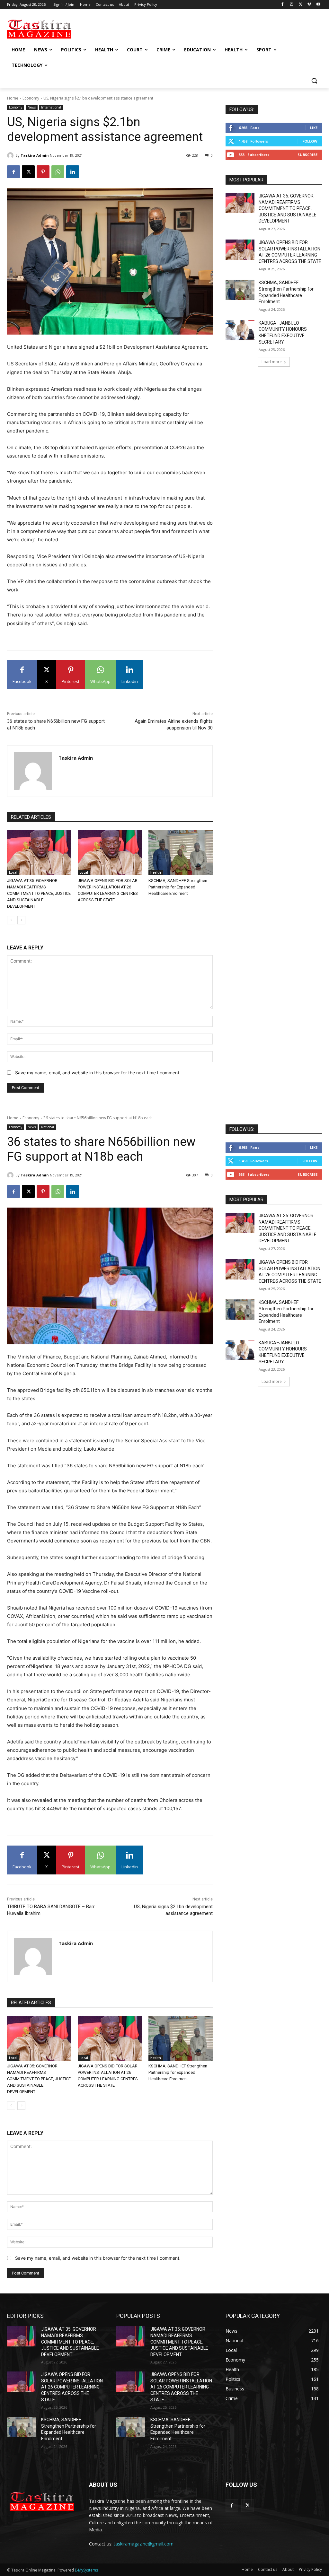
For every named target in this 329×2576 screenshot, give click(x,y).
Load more (272, 362)
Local (13, 872)
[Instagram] (292, 5)
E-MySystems (86, 2570)
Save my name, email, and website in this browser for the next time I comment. (98, 1073)
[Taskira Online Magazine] (45, 29)
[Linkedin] (73, 172)
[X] (301, 5)
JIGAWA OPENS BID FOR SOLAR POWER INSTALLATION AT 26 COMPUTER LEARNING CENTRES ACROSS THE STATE (72, 2387)
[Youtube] (318, 5)
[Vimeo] (309, 5)
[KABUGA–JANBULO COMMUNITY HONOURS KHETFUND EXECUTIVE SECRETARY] (240, 330)
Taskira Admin (35, 155)
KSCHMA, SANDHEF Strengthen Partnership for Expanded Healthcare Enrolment (178, 887)
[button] (314, 81)
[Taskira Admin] (11, 155)
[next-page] (21, 920)
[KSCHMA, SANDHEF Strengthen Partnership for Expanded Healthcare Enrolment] (181, 853)
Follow (310, 141)
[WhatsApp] (58, 172)
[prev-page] (11, 920)
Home (13, 98)
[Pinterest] (43, 172)
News (32, 107)
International (51, 107)
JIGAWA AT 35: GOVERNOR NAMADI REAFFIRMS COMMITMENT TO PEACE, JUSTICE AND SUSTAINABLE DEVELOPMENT (39, 893)
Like (314, 128)
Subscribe (307, 155)
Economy (31, 98)
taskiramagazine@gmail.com (144, 2544)
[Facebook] (283, 5)
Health (156, 872)
